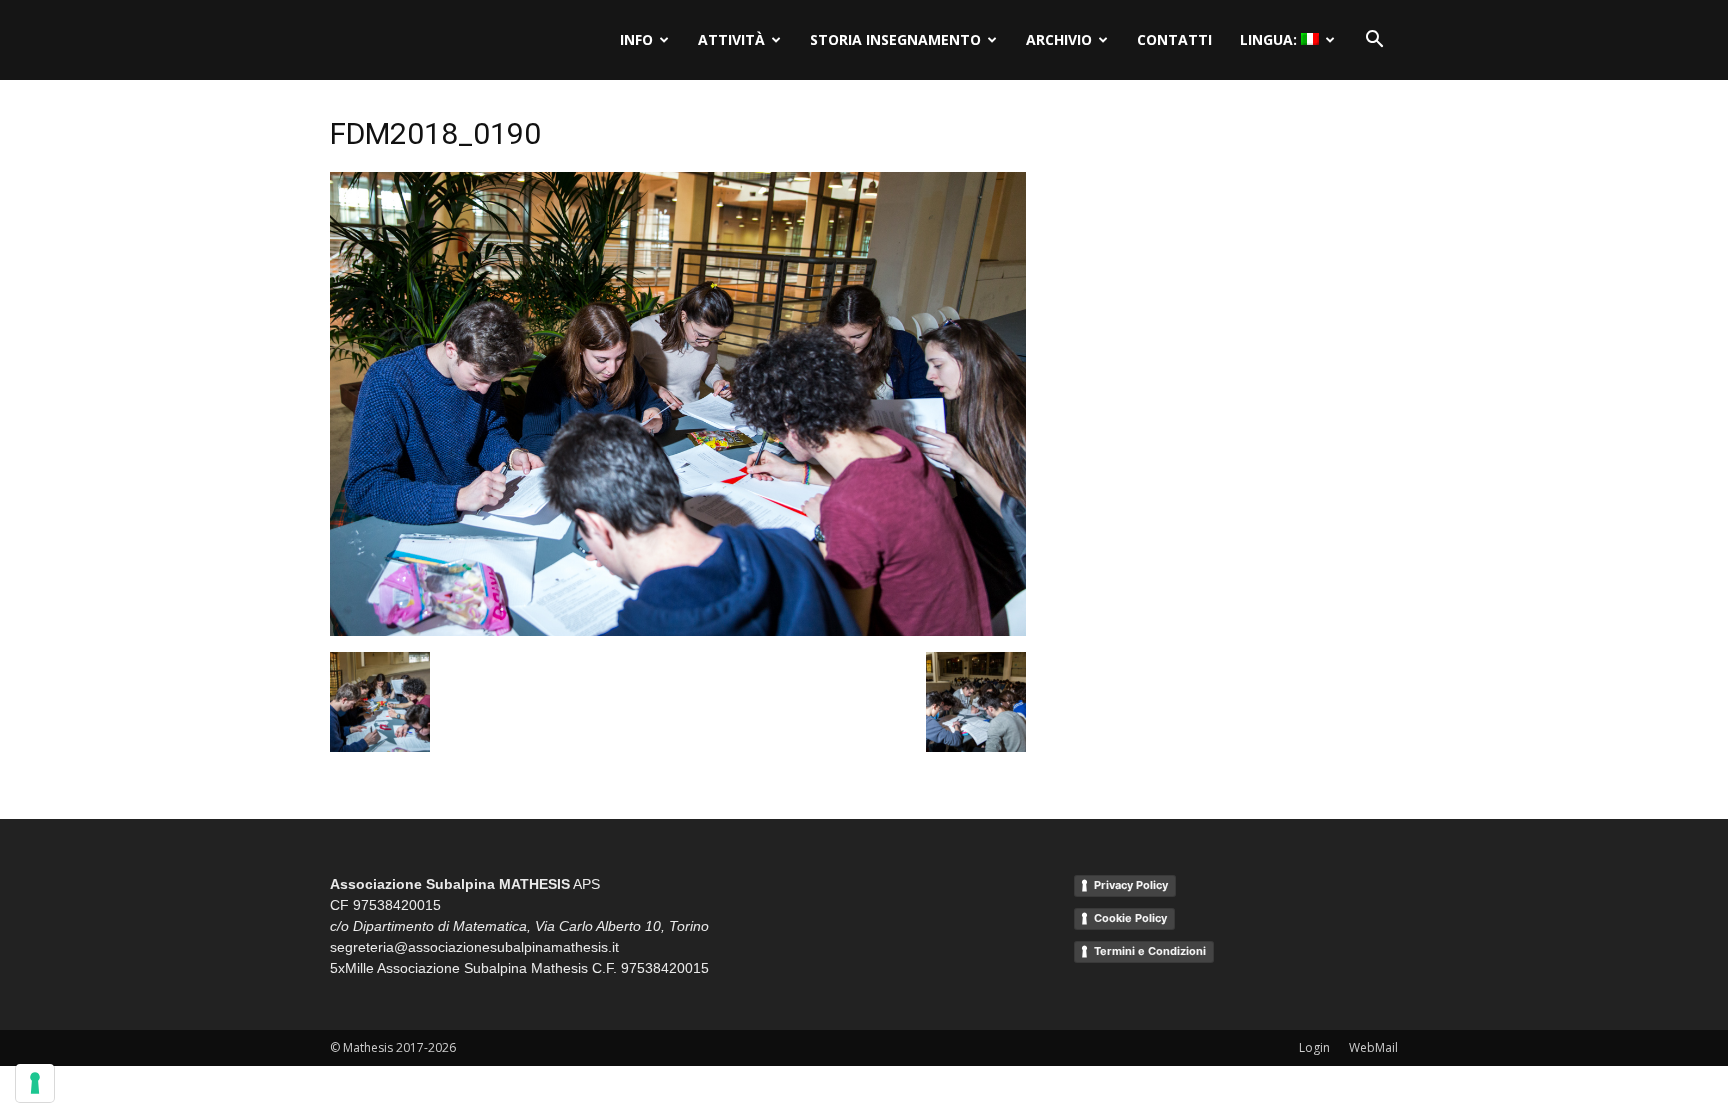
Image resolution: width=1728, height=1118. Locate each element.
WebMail (1373, 1047)
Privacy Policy (1131, 885)
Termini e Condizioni (1150, 951)
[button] (1374, 40)
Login (1314, 1047)
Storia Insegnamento (895, 39)
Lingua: (1270, 39)
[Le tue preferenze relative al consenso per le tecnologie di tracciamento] (35, 1083)
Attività (731, 39)
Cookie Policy (1130, 918)
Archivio (1059, 39)
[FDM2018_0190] (678, 631)
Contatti (1174, 39)
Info (636, 39)
